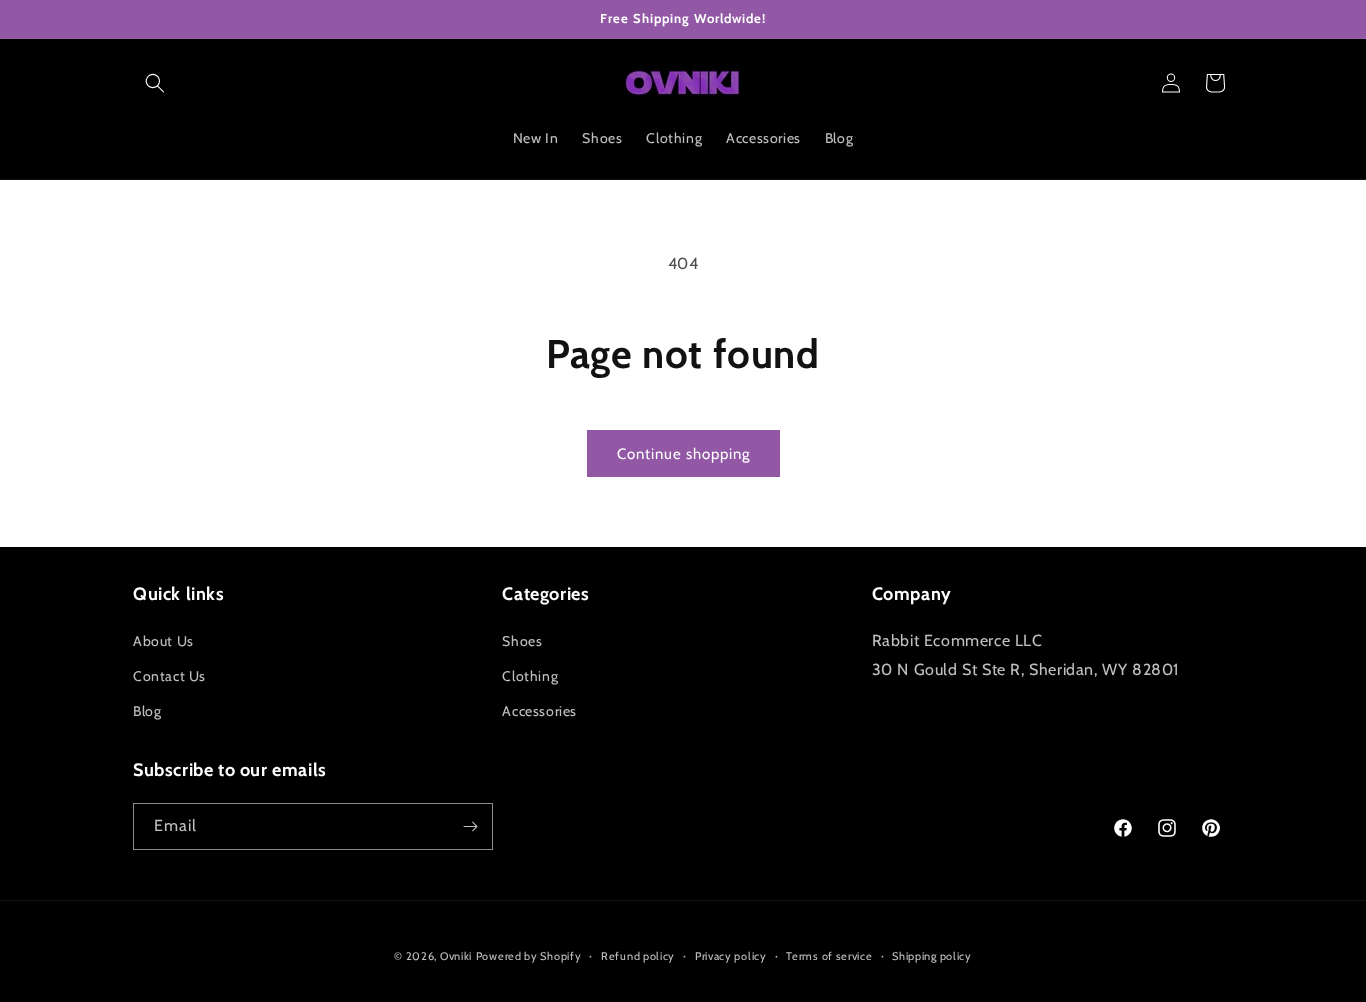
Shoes (522, 641)
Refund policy (638, 956)
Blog (147, 711)
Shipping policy (932, 956)
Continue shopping (683, 454)
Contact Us (169, 676)
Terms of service (829, 956)
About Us (163, 641)
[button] (155, 83)
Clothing (530, 676)
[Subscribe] (470, 826)
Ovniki (456, 956)
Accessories (539, 711)
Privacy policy (731, 956)
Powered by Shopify (529, 956)
